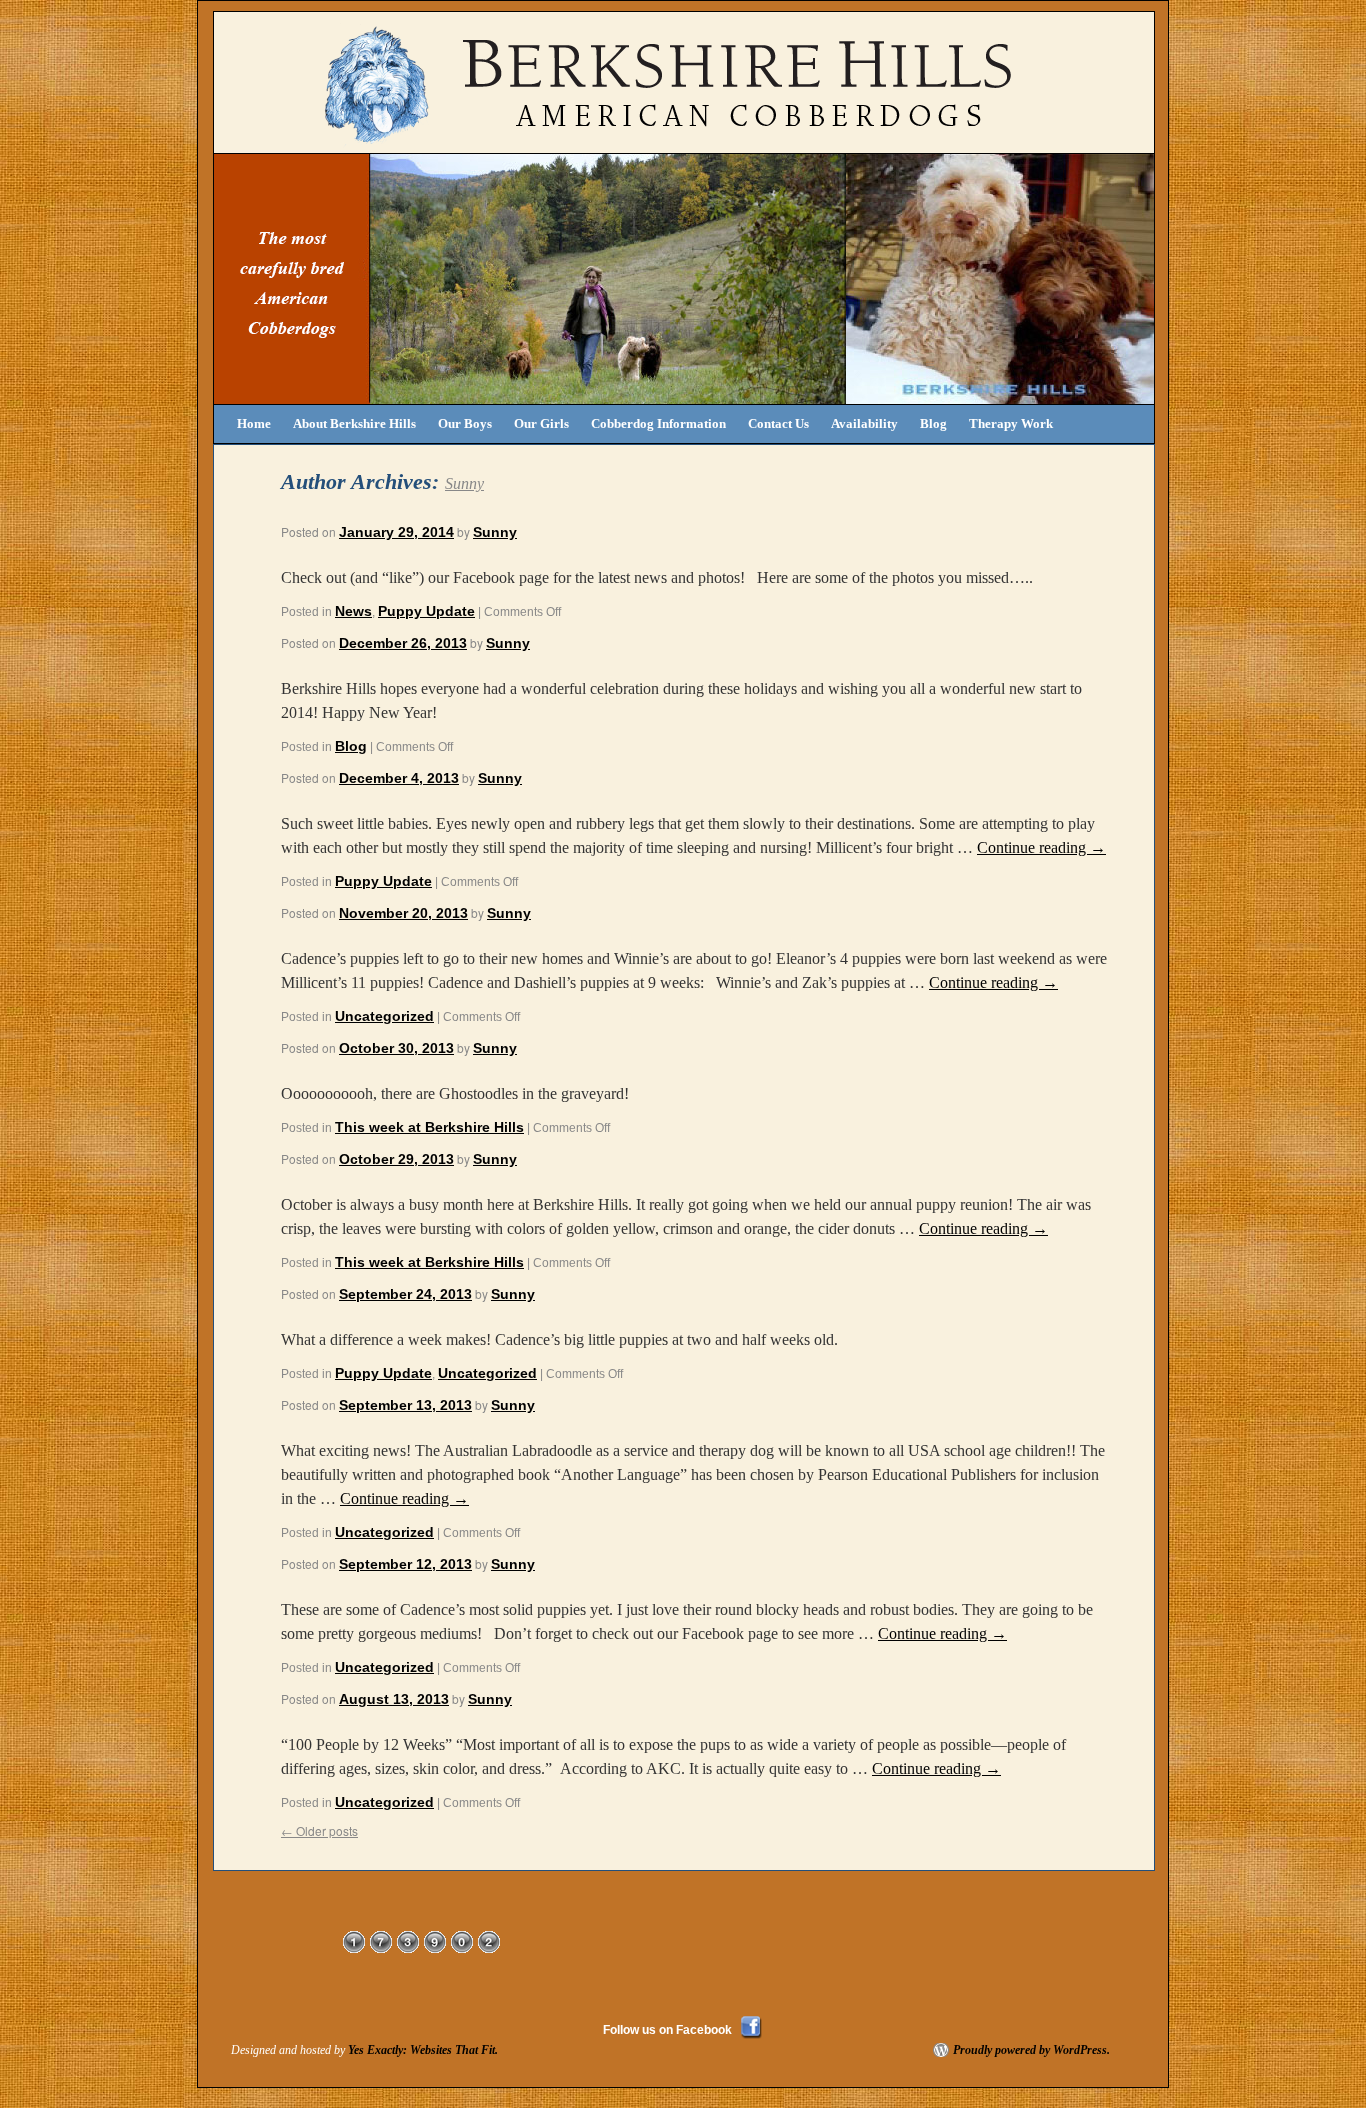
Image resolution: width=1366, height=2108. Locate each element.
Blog (933, 423)
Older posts (319, 1830)
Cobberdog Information (658, 423)
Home (254, 423)
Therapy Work (1011, 423)
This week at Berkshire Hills (429, 1127)
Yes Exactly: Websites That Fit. (423, 2050)
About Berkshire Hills (354, 423)
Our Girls (541, 423)
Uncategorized (384, 1016)
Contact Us (778, 423)
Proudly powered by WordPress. (1031, 2050)
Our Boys (465, 423)
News (353, 611)
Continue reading (1041, 847)
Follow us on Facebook (667, 2030)
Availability (864, 423)
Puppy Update (426, 611)
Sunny (464, 483)
